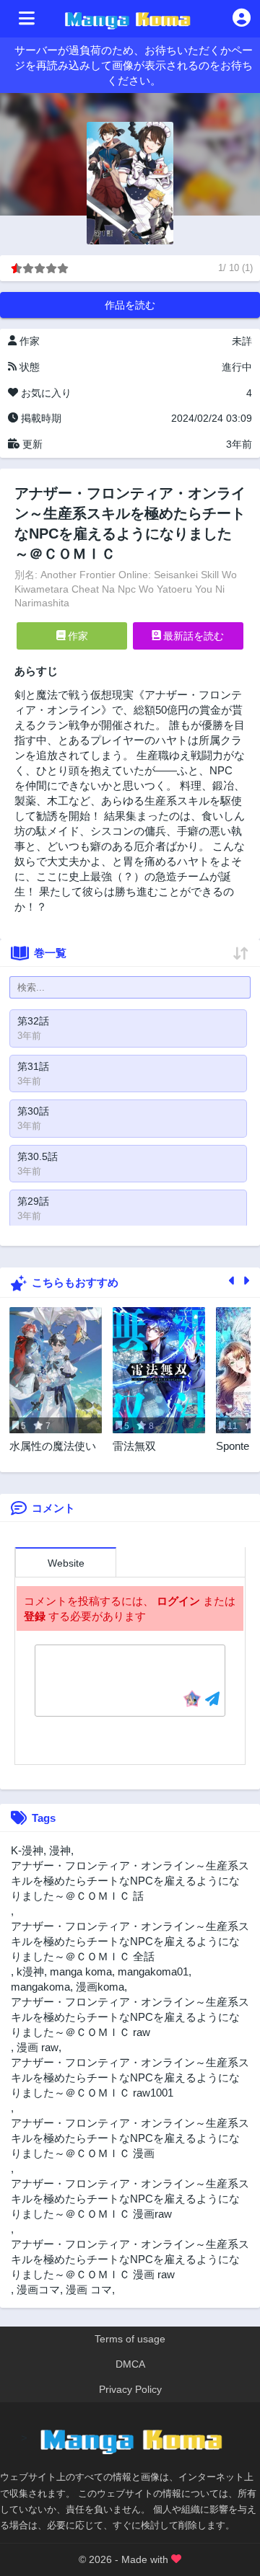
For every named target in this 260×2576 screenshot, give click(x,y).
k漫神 (30, 1971)
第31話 (33, 1066)
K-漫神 (27, 1850)
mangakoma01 (153, 1971)
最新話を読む (192, 636)
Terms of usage (130, 2339)
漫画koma (100, 1987)
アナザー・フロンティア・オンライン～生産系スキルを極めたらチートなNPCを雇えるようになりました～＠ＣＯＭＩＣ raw (130, 2017)
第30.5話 (38, 1156)
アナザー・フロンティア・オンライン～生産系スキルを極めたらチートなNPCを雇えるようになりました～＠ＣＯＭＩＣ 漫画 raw (130, 2259)
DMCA (130, 2364)
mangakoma (40, 1987)
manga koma (81, 1971)
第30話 (33, 1111)
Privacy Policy (130, 2389)
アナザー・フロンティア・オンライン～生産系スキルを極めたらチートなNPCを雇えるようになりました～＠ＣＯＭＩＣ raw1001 (130, 2077)
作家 (77, 636)
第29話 (33, 1201)
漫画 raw (38, 2047)
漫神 (60, 1850)
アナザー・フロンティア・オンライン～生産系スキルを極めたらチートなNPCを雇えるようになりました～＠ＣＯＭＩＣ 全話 (130, 1941)
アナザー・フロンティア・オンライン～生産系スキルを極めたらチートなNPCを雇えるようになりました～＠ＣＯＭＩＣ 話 (130, 1881)
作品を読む (130, 305)
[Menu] (27, 19)
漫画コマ (38, 2289)
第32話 (33, 1021)
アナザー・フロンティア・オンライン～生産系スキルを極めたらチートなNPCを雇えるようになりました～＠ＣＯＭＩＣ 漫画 (130, 2138)
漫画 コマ (89, 2289)
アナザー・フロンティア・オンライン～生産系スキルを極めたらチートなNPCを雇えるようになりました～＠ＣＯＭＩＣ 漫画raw (130, 2199)
